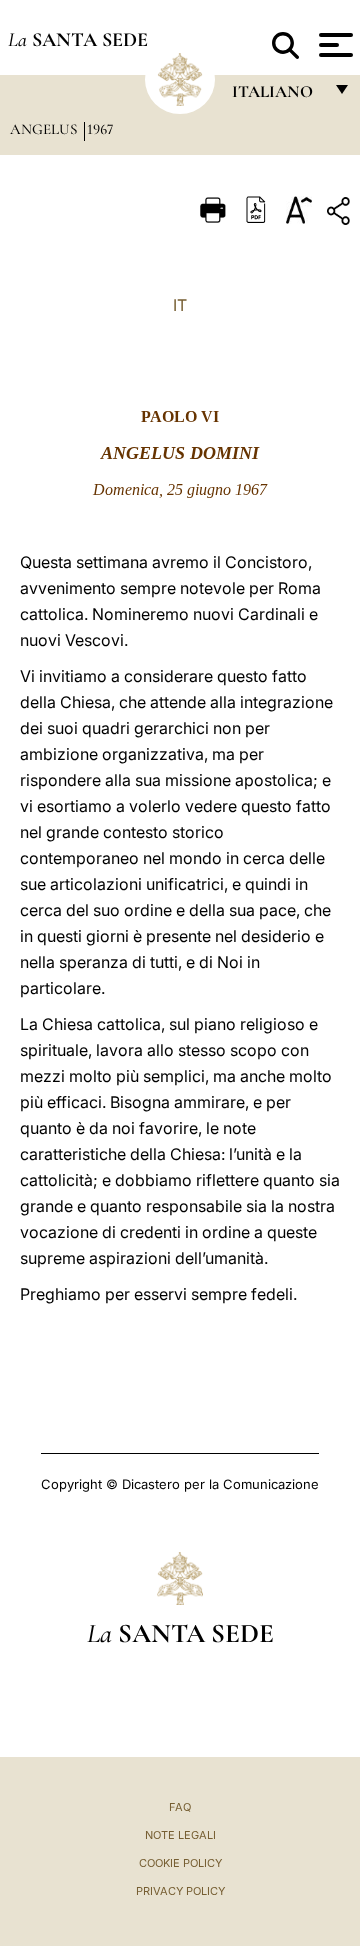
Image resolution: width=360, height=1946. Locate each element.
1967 (100, 129)
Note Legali (180, 1835)
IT (180, 305)
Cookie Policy (180, 1863)
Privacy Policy (180, 1891)
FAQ (180, 1807)
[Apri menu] (333, 45)
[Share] (341, 214)
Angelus (45, 129)
